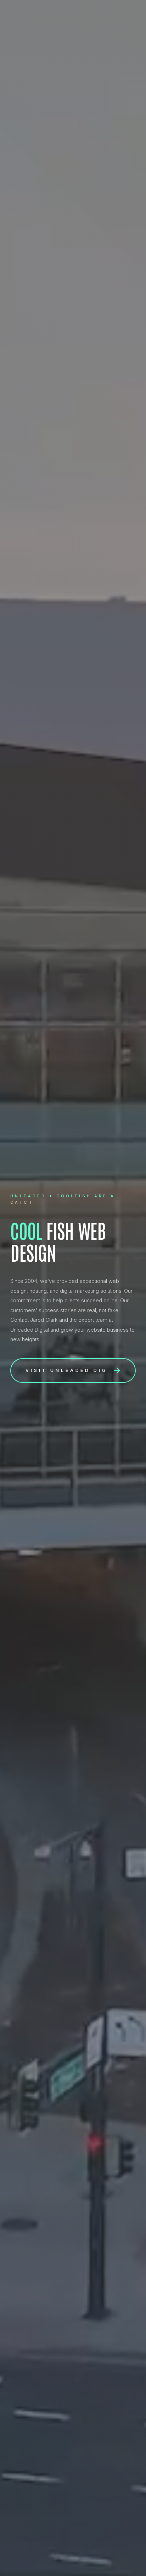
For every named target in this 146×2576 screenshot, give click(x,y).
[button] (73, 1371)
